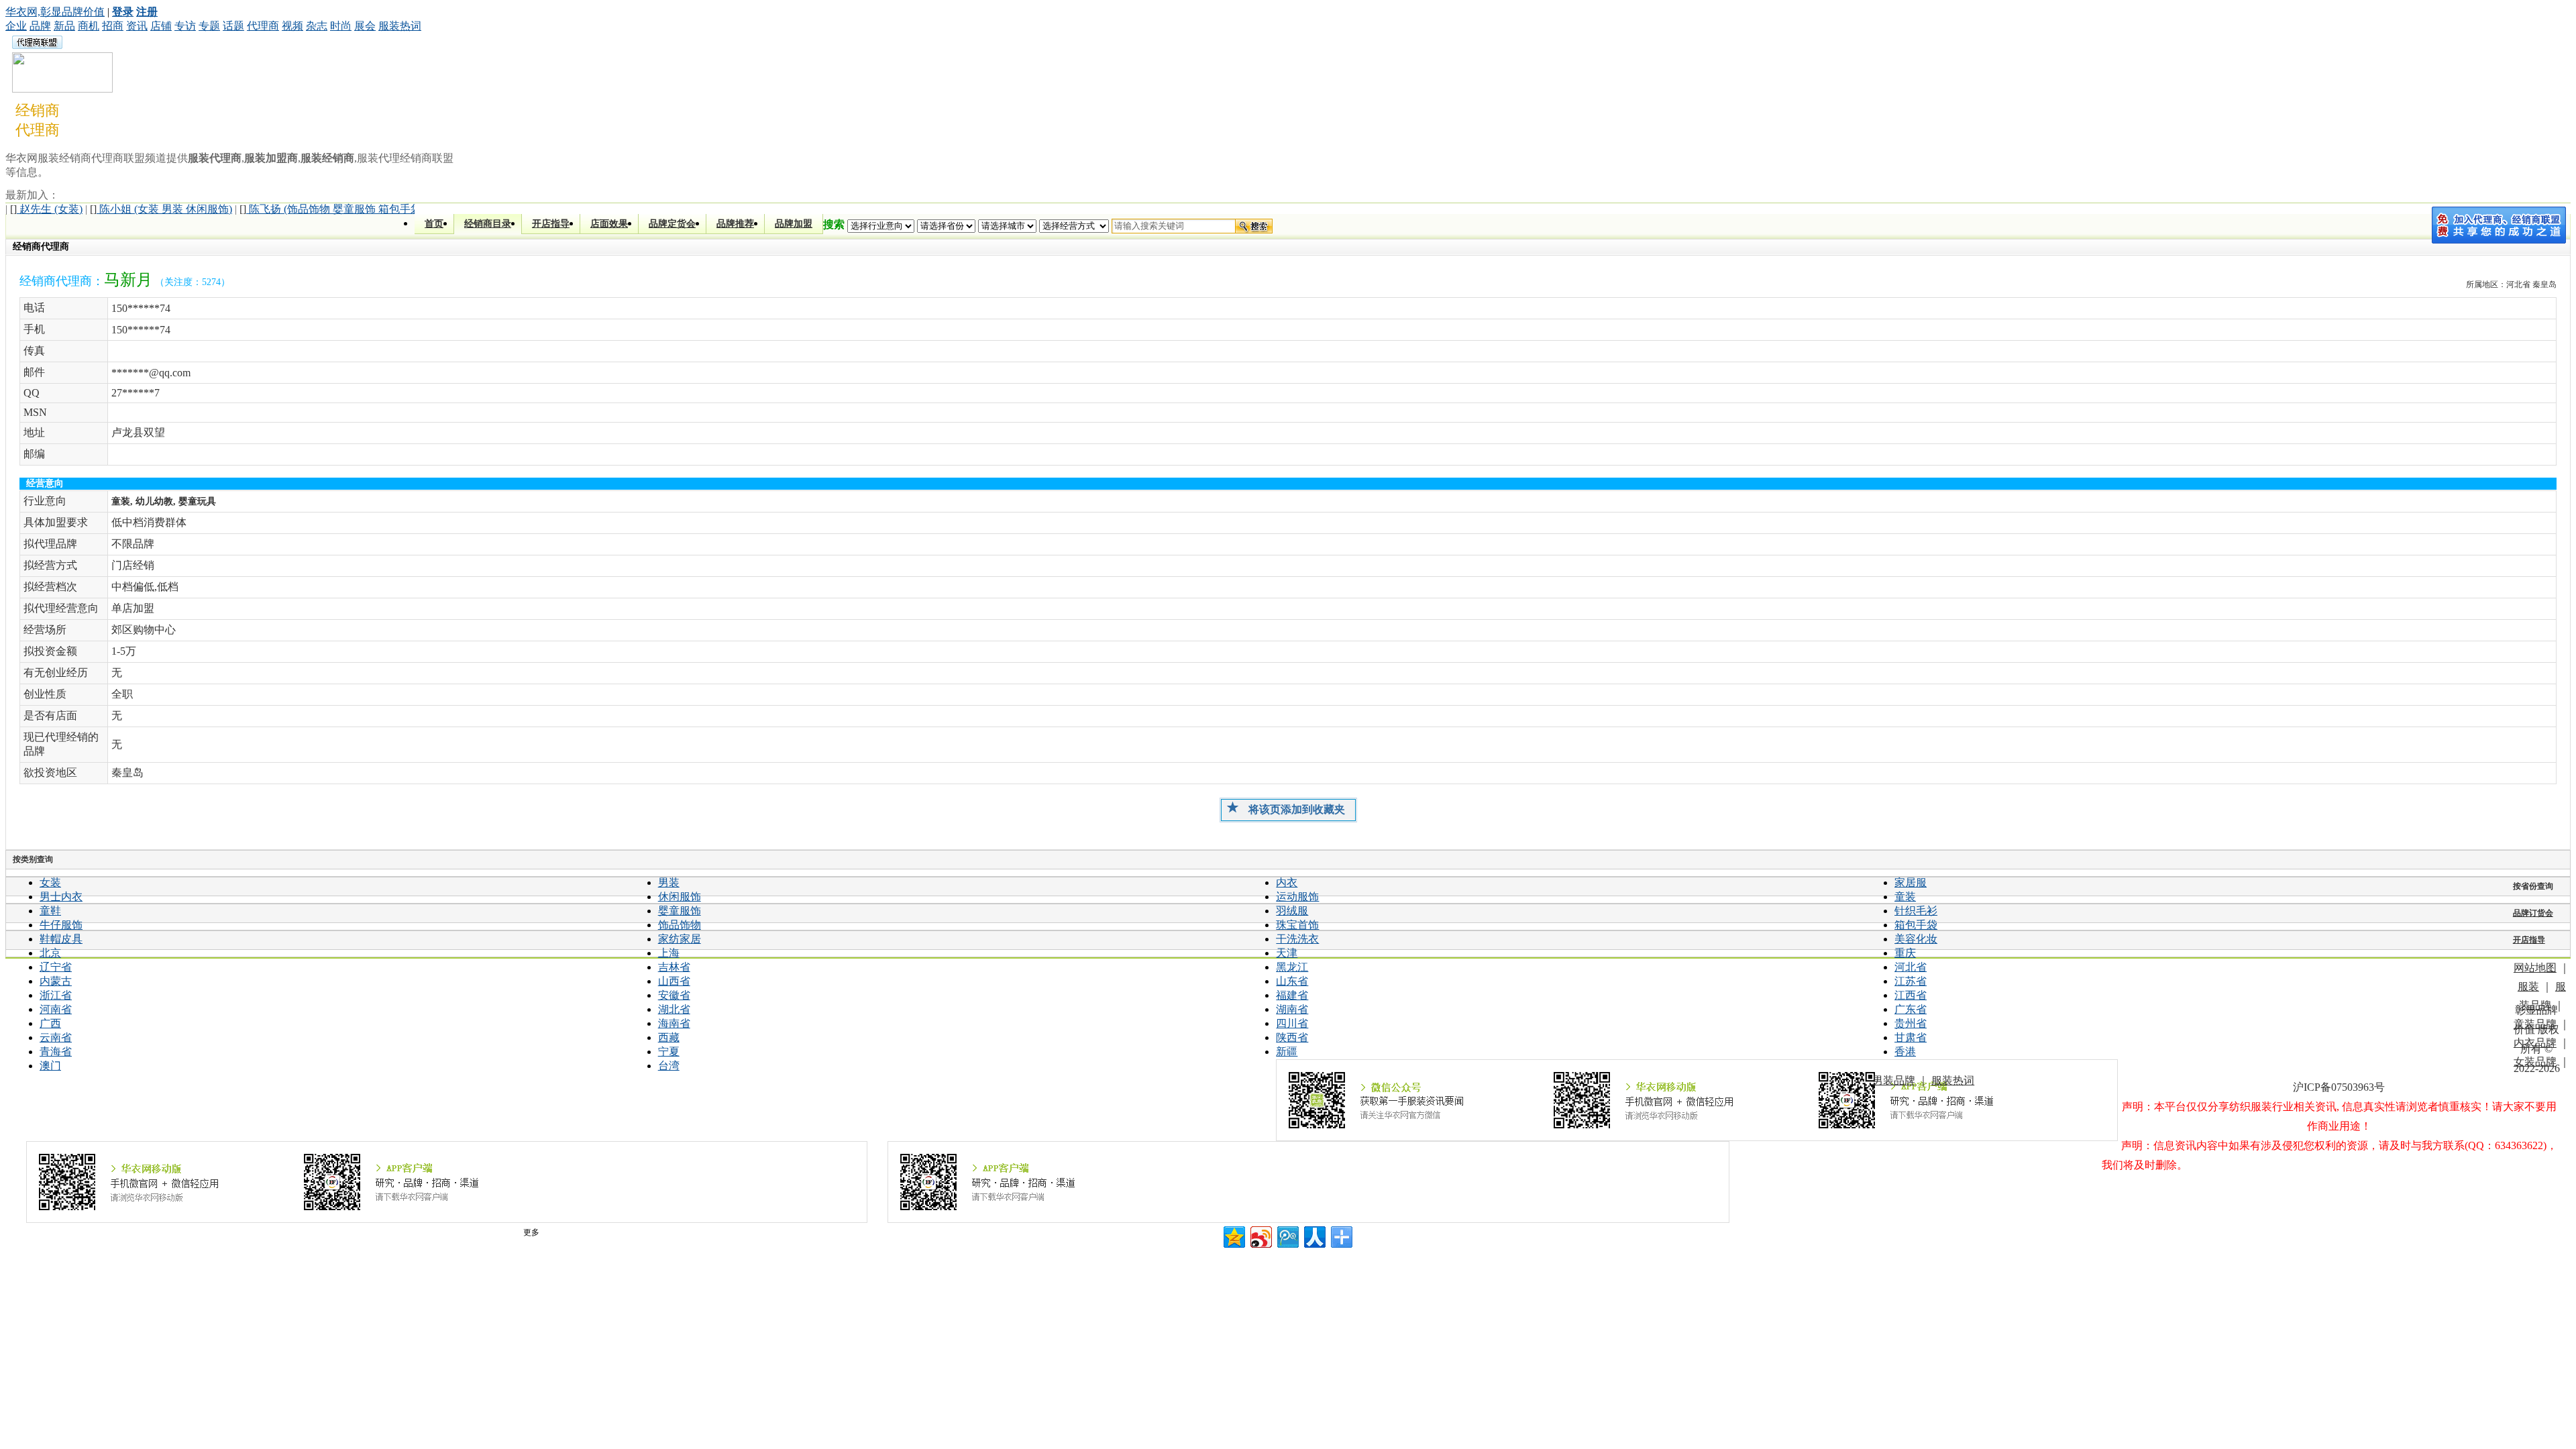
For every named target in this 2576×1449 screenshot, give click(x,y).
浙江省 (56, 995)
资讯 (137, 26)
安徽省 (674, 995)
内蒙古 (56, 981)
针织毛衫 (1916, 911)
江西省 (1911, 995)
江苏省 (1911, 981)
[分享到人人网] (1314, 1235)
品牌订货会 (2533, 913)
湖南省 (1292, 1009)
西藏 (669, 1037)
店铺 (161, 26)
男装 (669, 882)
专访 (185, 26)
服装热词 (400, 26)
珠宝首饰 (1297, 925)
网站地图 (2535, 968)
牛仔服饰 (61, 925)
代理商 (263, 26)
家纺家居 (680, 939)
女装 (50, 882)
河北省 (1911, 967)
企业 (16, 26)
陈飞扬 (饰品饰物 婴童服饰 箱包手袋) (332, 209)
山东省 (1292, 981)
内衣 (1287, 882)
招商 (113, 26)
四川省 (1292, 1023)
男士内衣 (61, 897)
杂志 (317, 26)
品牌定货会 (672, 224)
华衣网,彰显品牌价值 (55, 12)
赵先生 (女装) (46, 209)
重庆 (1905, 953)
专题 (209, 26)
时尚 (341, 26)
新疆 (1287, 1052)
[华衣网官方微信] (1697, 1100)
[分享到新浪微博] (1260, 1235)
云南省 (56, 1037)
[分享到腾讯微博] (1287, 1235)
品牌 (40, 26)
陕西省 (1292, 1037)
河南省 (56, 1009)
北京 (50, 953)
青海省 (56, 1052)
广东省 (1911, 1009)
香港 (1905, 1052)
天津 (1287, 953)
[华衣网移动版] (447, 1182)
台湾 (669, 1066)
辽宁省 (56, 967)
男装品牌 (1894, 1080)
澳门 (50, 1066)
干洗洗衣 (1297, 939)
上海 (669, 953)
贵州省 (1911, 1023)
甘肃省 (1911, 1037)
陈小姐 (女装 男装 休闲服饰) (161, 209)
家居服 (1911, 882)
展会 (365, 26)
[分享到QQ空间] (1233, 1235)
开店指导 (551, 224)
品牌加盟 (794, 224)
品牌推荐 (735, 224)
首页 (434, 224)
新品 (64, 26)
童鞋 (50, 911)
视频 (292, 26)
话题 (233, 26)
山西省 (674, 981)
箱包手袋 (1916, 925)
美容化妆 (1916, 939)
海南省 (674, 1023)
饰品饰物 (680, 925)
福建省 (1292, 995)
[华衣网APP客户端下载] (1308, 1182)
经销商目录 (488, 224)
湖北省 (674, 1009)
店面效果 (609, 224)
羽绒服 (1292, 911)
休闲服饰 (680, 897)
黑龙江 (1292, 967)
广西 (50, 1023)
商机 (89, 26)
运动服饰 (1297, 897)
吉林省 (674, 967)
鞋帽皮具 (61, 939)
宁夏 (669, 1052)
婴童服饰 (680, 911)
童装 (1905, 897)
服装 (2528, 986)
